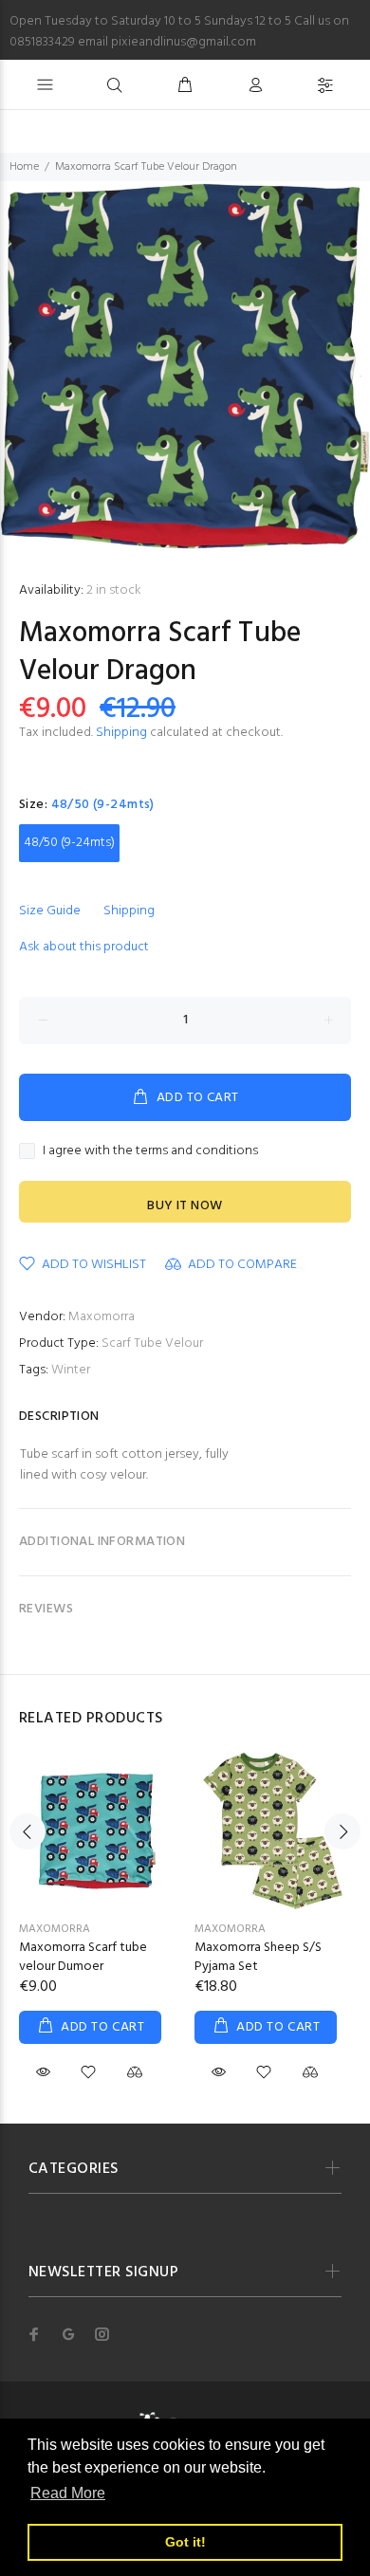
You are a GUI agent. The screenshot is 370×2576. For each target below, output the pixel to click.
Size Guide (50, 911)
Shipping (121, 733)
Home (24, 167)
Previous (28, 1831)
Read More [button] (68, 2493)
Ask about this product (84, 947)
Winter (71, 1370)
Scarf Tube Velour (152, 1343)
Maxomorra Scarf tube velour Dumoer (83, 1957)
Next (342, 1831)
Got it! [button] (185, 2542)
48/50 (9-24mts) (69, 843)
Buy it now (185, 1206)
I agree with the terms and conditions (150, 1151)
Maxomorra (102, 1317)
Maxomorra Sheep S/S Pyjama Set (258, 1957)
